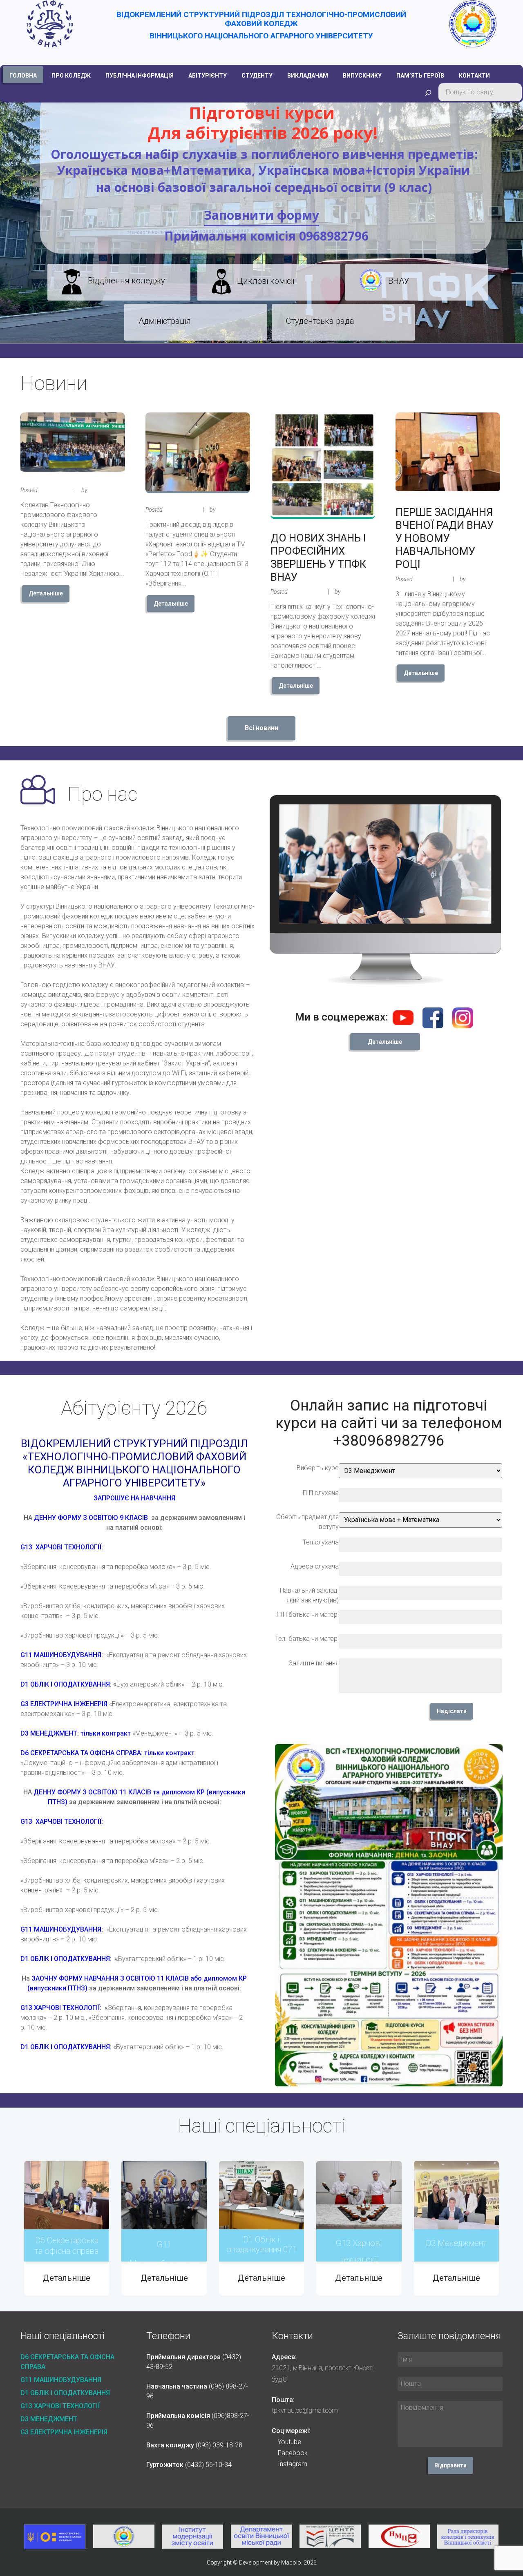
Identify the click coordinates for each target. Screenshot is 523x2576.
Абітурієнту (208, 76)
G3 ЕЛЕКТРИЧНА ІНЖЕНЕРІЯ (64, 2432)
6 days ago (53, 490)
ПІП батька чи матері (308, 1614)
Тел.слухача (321, 1542)
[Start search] (428, 93)
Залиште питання (314, 1663)
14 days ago (180, 510)
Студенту (257, 76)
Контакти (474, 76)
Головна (23, 76)
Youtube (289, 2442)
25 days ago (305, 592)
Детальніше (46, 593)
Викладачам (308, 76)
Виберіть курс (318, 1468)
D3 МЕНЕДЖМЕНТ (49, 2419)
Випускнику (362, 76)
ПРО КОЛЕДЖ (71, 76)
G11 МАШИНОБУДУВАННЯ (61, 2380)
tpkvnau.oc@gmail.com (305, 2410)
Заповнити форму (261, 215)
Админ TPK (103, 490)
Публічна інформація (140, 76)
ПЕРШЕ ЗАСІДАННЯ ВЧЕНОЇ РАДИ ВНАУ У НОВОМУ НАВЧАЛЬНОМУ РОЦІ (445, 538)
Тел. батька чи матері (307, 1639)
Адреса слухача (315, 1566)
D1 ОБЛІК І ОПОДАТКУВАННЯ (65, 2393)
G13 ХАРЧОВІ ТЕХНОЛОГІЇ (60, 2406)
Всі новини (261, 728)
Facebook (293, 2453)
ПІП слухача (321, 1493)
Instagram (293, 2464)
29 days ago (430, 579)
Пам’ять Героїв (420, 76)
